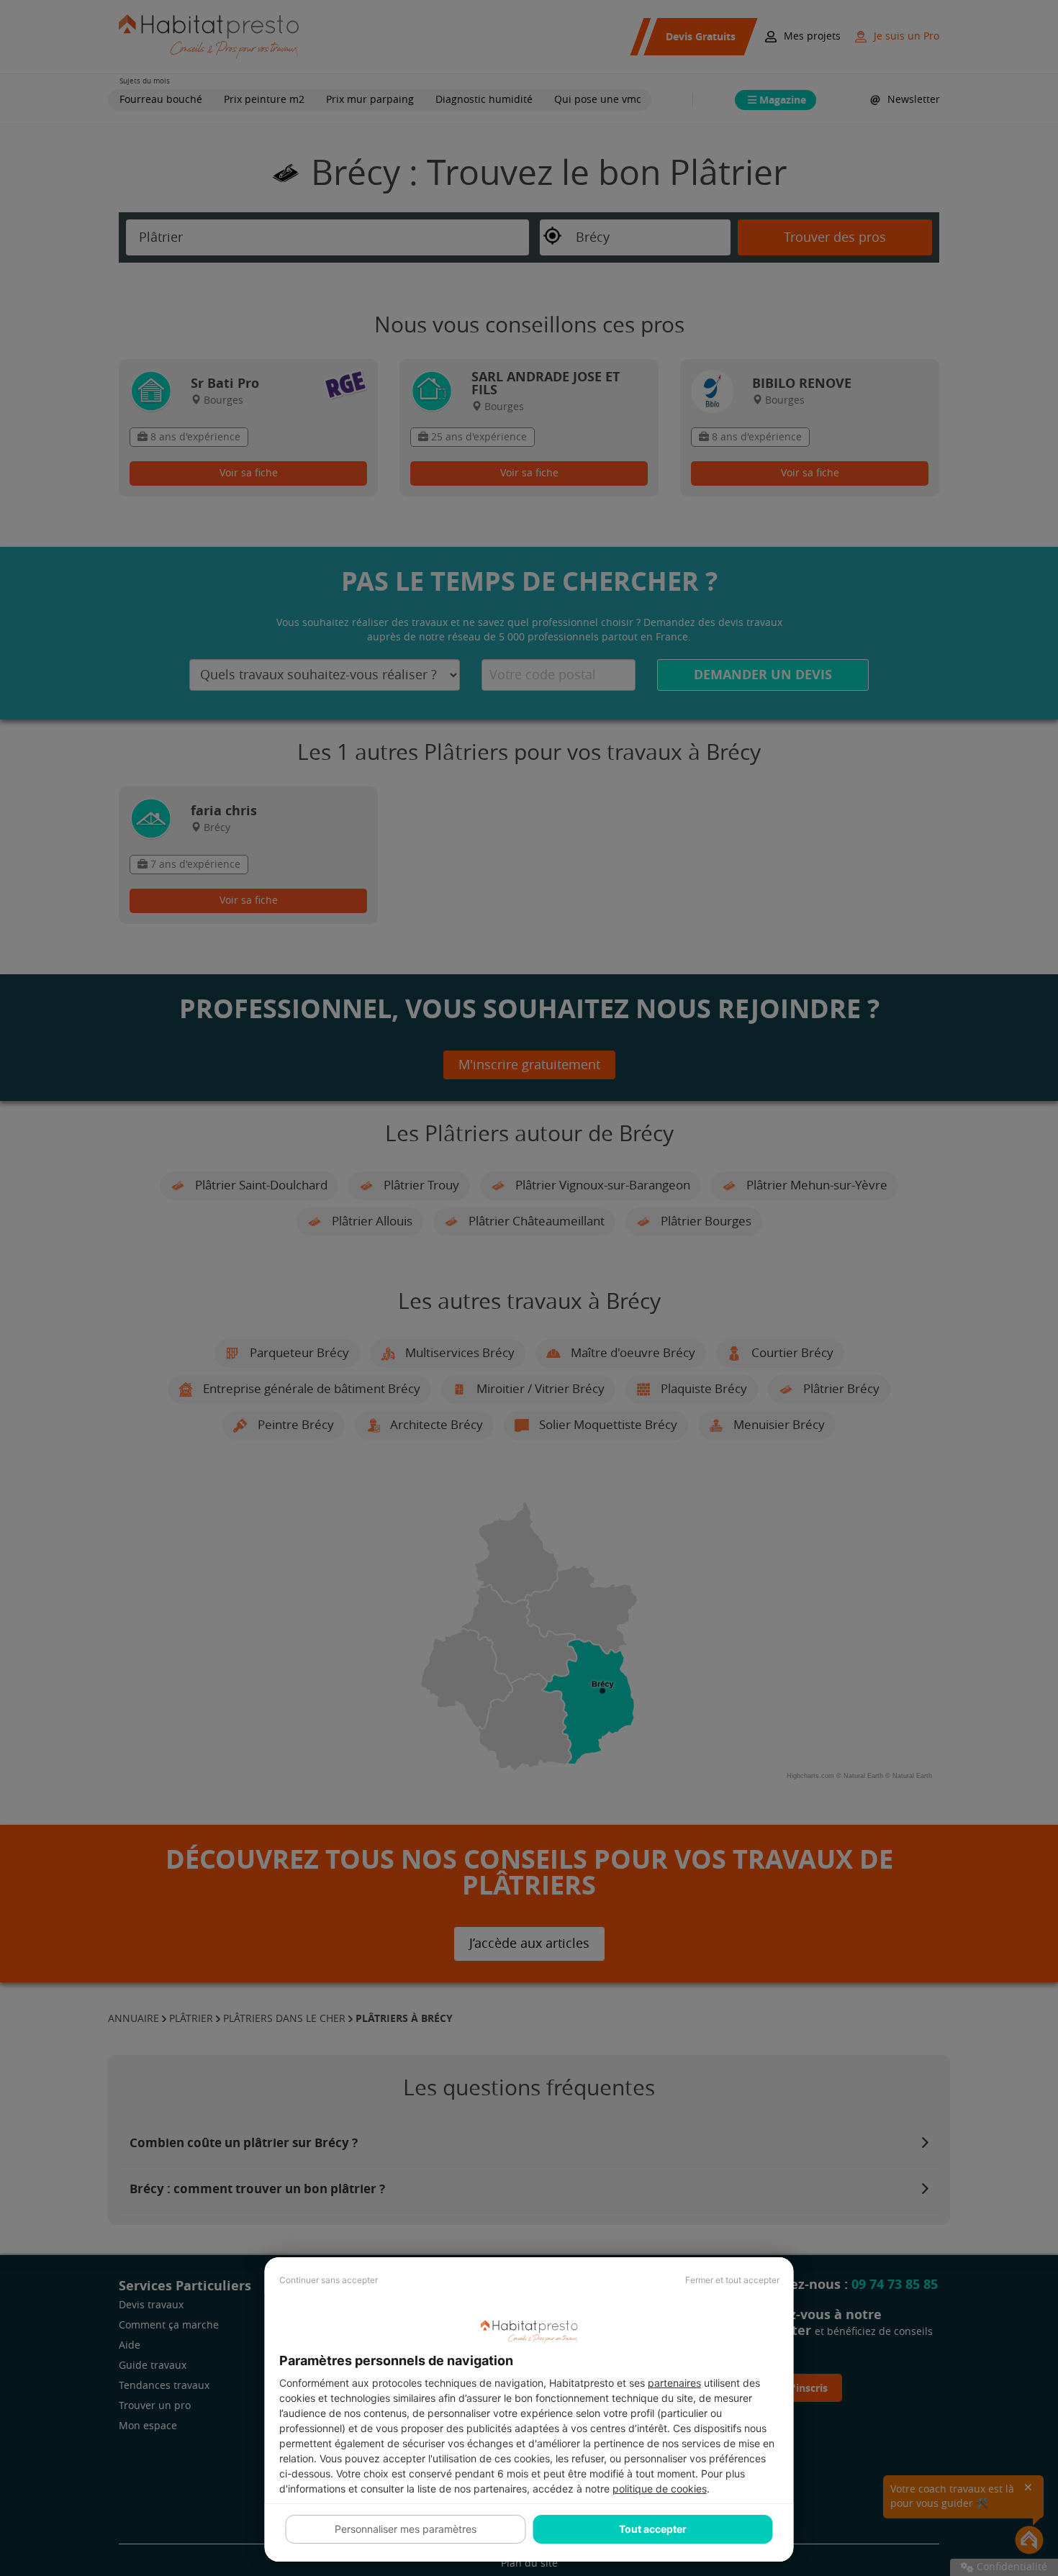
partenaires (674, 2383)
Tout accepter (653, 2529)
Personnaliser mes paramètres (406, 2529)
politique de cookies (660, 2489)
